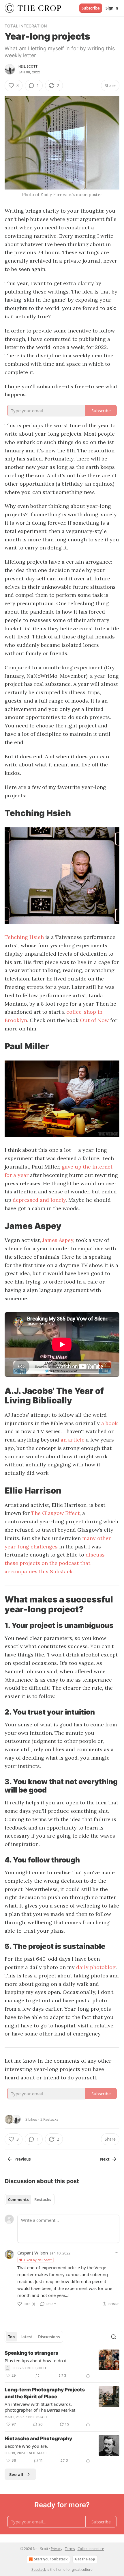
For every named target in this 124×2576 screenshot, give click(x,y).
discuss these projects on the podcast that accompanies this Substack (55, 1563)
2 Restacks (49, 2119)
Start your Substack (51, 2559)
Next (105, 2159)
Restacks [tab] (43, 2200)
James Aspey (58, 1240)
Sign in (112, 8)
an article (73, 1440)
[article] (62, 2364)
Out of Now (94, 1020)
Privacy (57, 2549)
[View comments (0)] (37, 2376)
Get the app (85, 2559)
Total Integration (26, 26)
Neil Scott (28, 66)
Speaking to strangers (31, 2353)
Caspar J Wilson (33, 2253)
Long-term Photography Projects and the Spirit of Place (45, 2393)
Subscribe (91, 8)
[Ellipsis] (117, 2253)
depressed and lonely (39, 1200)
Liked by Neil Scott (38, 2260)
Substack (39, 2570)
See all (16, 2474)
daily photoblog (96, 1967)
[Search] (114, 2337)
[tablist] (30, 2200)
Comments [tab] (18, 2200)
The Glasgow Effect (55, 1513)
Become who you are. (26, 2446)
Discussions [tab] (49, 2337)
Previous (22, 2159)
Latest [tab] (26, 2337)
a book (109, 1423)
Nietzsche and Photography (38, 2438)
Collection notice (91, 2549)
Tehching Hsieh (24, 937)
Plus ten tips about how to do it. (36, 2360)
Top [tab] (11, 2337)
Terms (70, 2549)
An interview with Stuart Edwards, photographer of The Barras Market (40, 2407)
